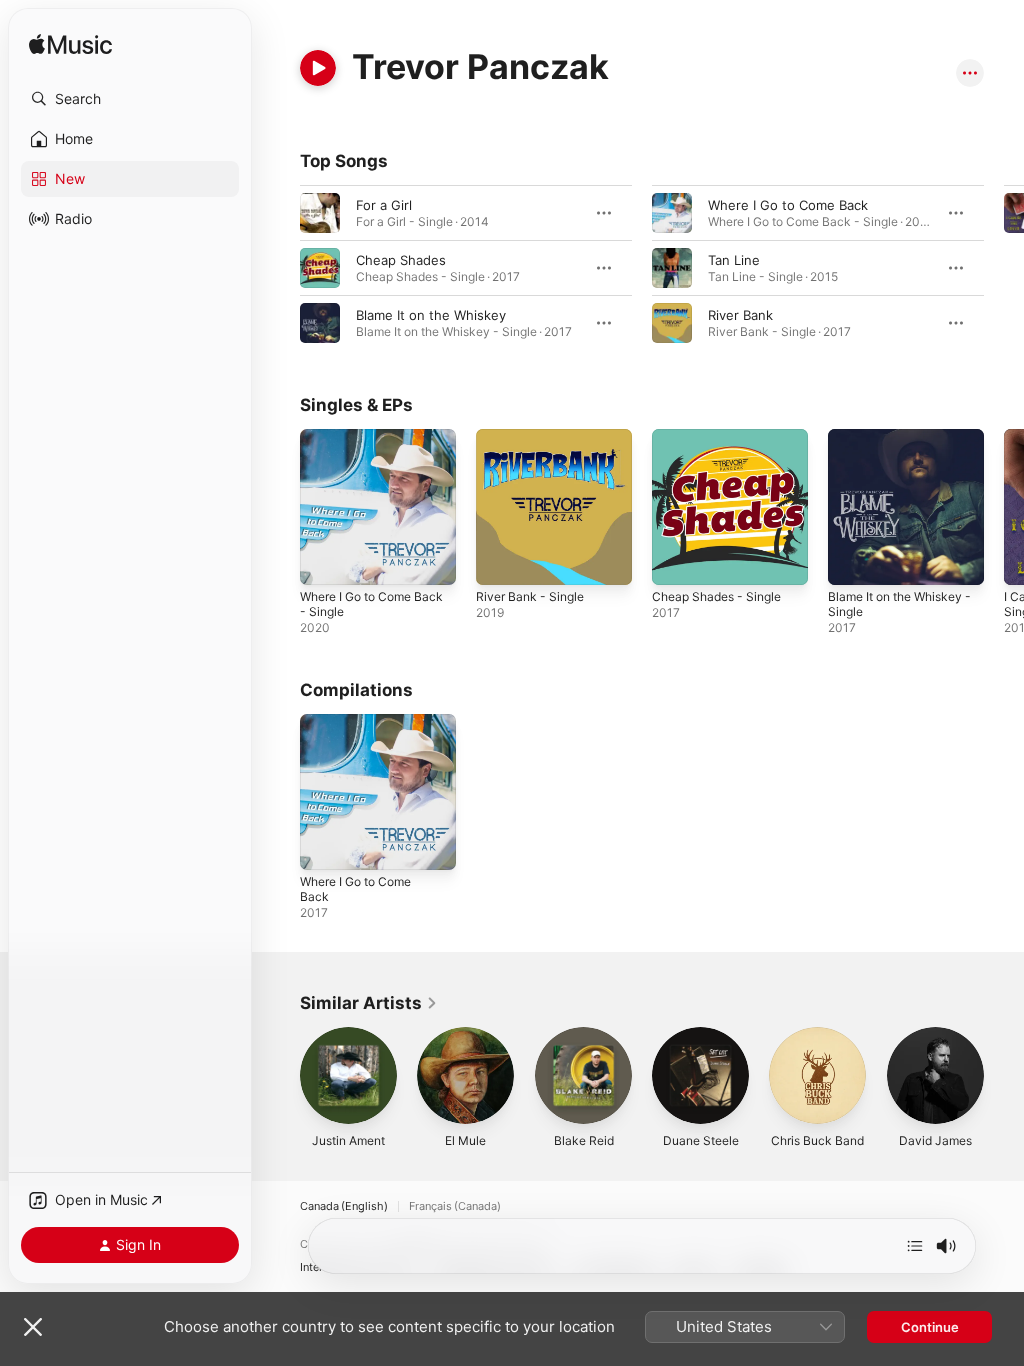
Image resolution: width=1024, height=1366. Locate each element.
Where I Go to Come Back (788, 205)
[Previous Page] (280, 268)
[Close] (33, 1327)
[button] (130, 99)
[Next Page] (1004, 268)
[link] (369, 1003)
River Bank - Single (530, 596)
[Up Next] (915, 1246)
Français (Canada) (455, 1206)
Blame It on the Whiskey (431, 315)
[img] (70, 45)
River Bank (740, 315)
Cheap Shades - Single (716, 596)
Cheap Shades (401, 260)
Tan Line (734, 260)
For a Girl (384, 205)
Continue (930, 1327)
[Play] (318, 68)
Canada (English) (344, 1206)
